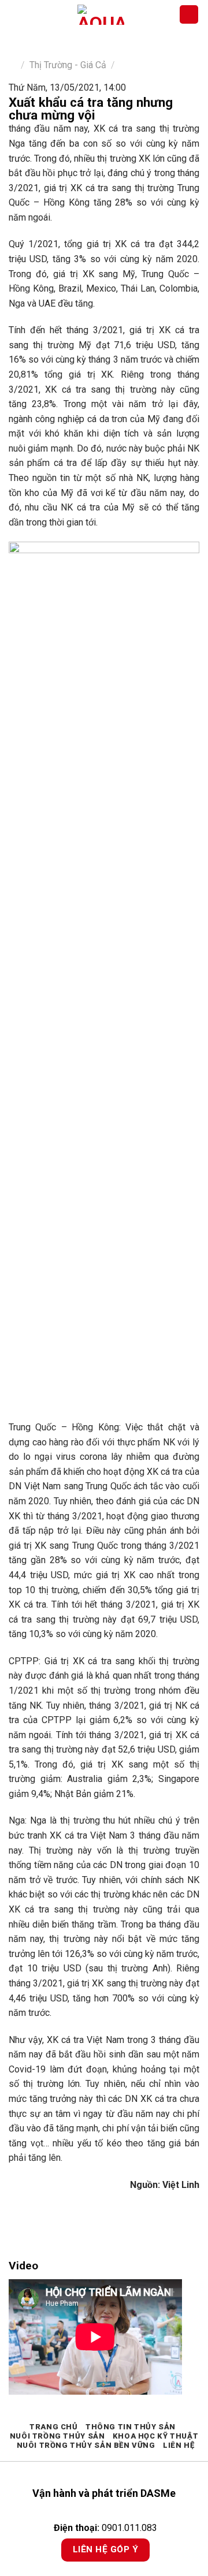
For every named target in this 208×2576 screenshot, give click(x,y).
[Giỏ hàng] (189, 15)
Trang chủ (54, 2427)
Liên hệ (179, 2445)
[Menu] (16, 14)
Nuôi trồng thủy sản (57, 2436)
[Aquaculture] (101, 15)
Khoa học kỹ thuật (155, 2436)
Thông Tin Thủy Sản (131, 2427)
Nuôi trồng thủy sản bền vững (86, 2445)
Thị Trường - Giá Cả (68, 65)
